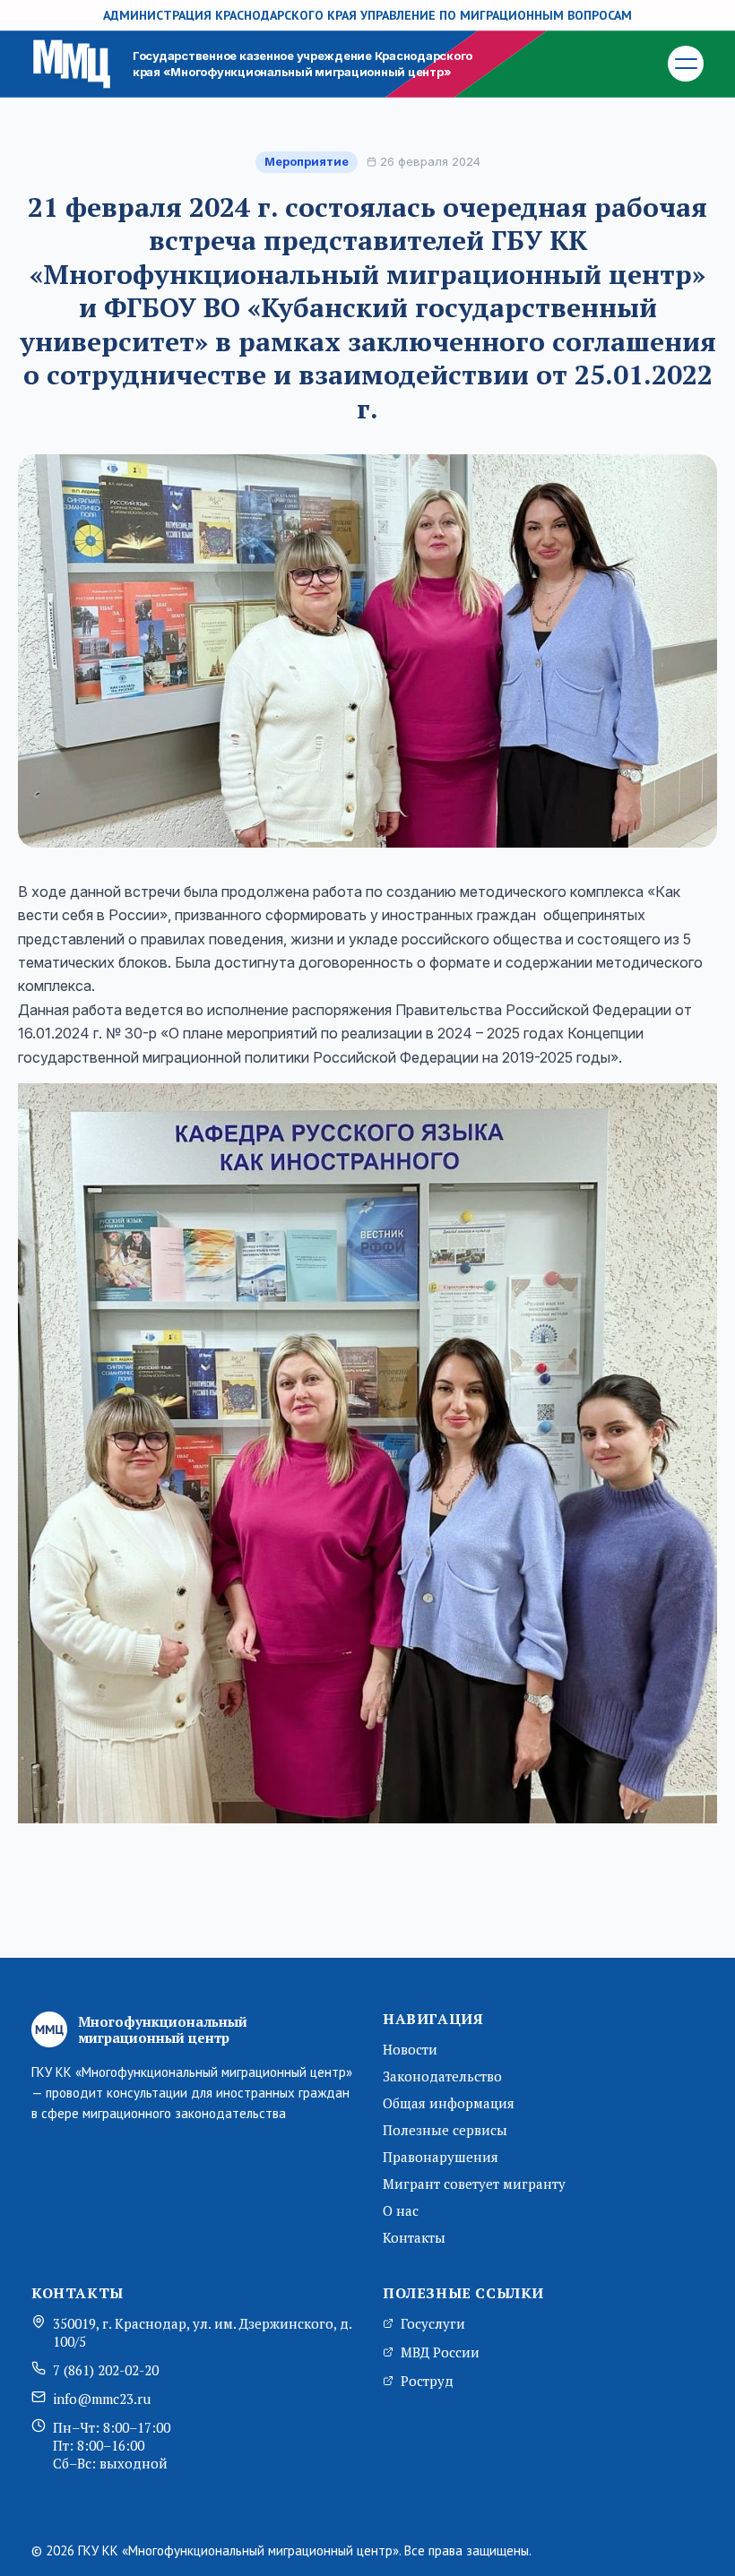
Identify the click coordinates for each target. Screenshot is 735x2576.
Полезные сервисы (445, 2130)
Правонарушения (441, 2157)
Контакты (414, 2237)
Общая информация (449, 2103)
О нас (401, 2210)
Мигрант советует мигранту (474, 2184)
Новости (410, 2049)
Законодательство (442, 2076)
